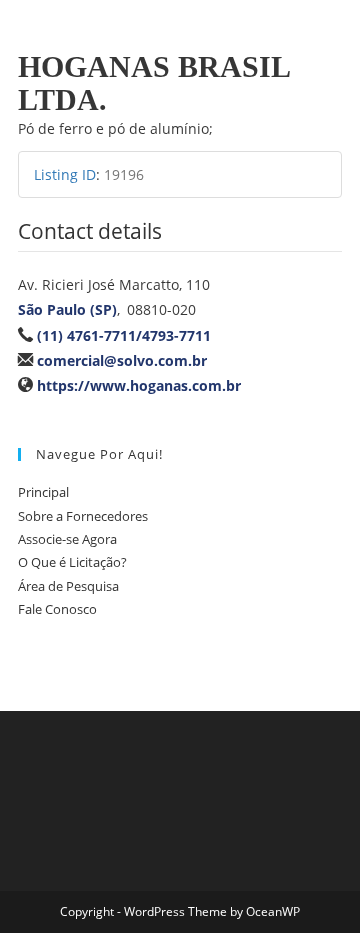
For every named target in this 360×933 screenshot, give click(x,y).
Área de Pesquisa (68, 586)
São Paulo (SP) (67, 309)
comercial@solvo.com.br (122, 360)
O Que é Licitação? (72, 562)
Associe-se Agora (67, 539)
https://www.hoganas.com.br (139, 385)
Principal (43, 492)
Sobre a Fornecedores (83, 516)
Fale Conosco (57, 609)
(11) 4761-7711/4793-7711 (124, 335)
